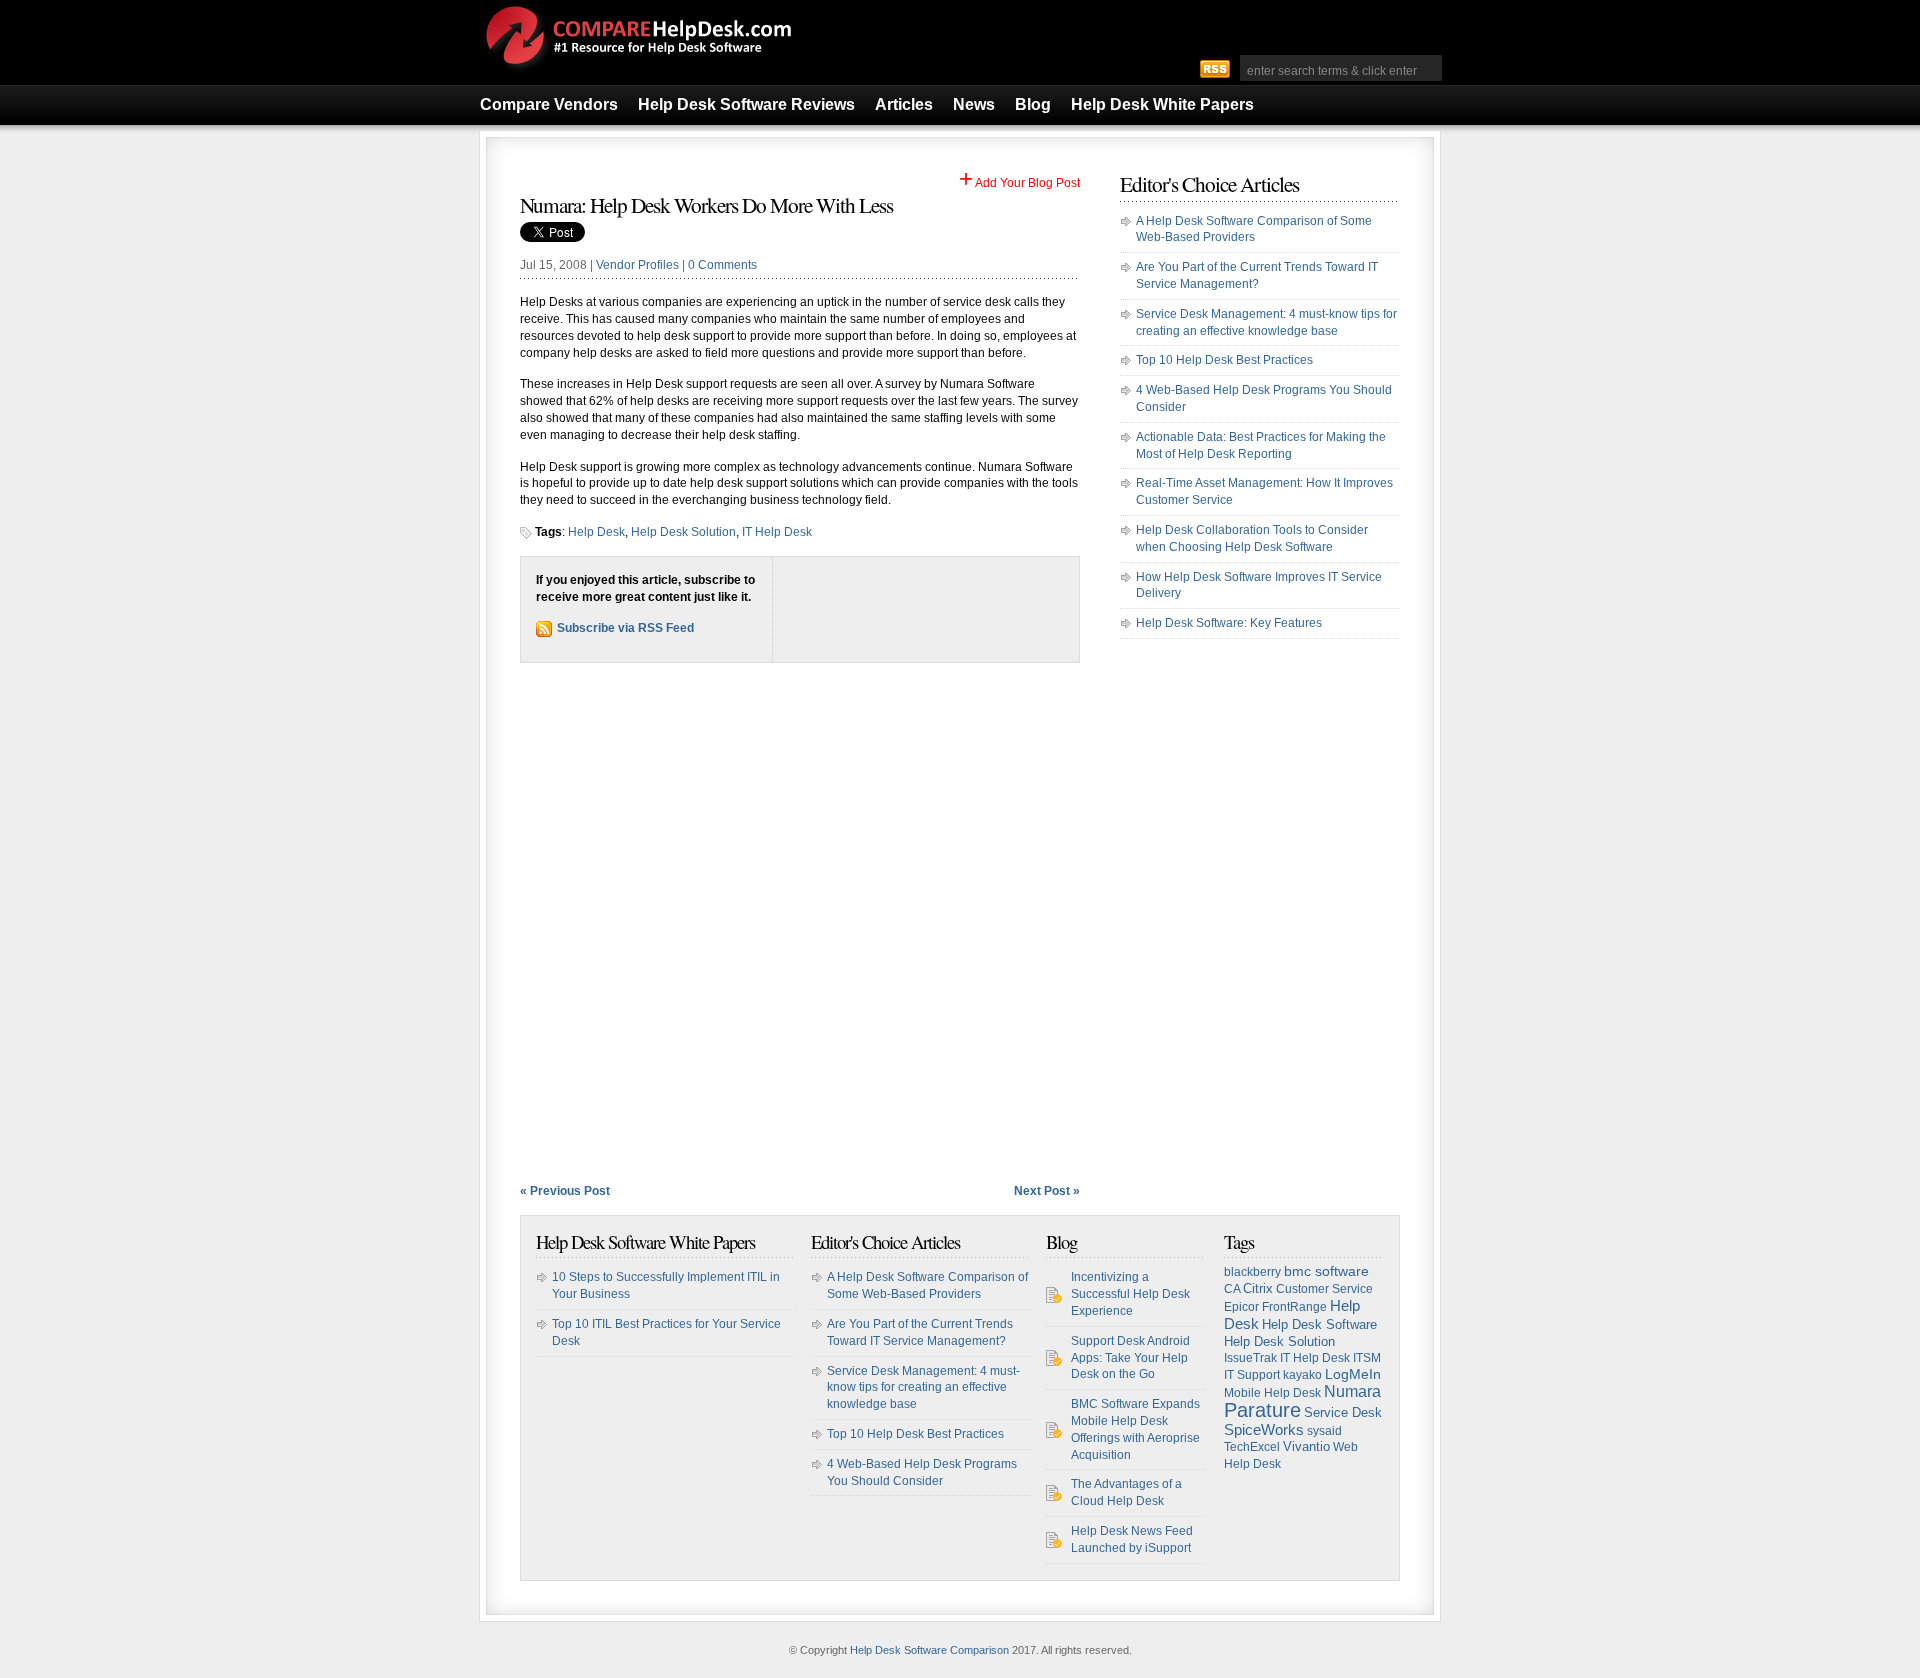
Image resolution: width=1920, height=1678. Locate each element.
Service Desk (1343, 1412)
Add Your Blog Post (1019, 183)
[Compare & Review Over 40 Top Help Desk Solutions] (636, 73)
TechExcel (1252, 1447)
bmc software (1326, 1271)
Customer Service (1324, 1289)
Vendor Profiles (637, 265)
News (974, 104)
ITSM (1367, 1358)
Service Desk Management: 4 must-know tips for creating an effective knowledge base (923, 1388)
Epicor (1241, 1307)
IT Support (1252, 1375)
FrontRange (1294, 1307)
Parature (1262, 1410)
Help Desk (596, 532)
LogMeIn (1353, 1374)
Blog (1033, 104)
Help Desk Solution (683, 532)
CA (1232, 1289)
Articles (904, 104)
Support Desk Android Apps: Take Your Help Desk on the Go (1130, 1358)
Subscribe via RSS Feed (625, 628)
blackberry (1252, 1272)
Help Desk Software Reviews (746, 104)
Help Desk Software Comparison (929, 1650)
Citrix (1258, 1288)
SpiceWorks (1264, 1430)
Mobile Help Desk (1272, 1393)
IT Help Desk (777, 532)
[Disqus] (800, 923)
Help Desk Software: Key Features (1229, 623)
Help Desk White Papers (1162, 104)
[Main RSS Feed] (1215, 68)
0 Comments (722, 265)
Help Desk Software (1319, 1325)
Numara (1352, 1391)
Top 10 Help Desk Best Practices (1224, 360)
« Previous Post (565, 1191)
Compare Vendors (549, 104)
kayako (1302, 1375)
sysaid (1324, 1431)
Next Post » (1047, 1191)
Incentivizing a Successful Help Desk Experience (1130, 1294)
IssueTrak (1250, 1358)
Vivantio (1306, 1446)
